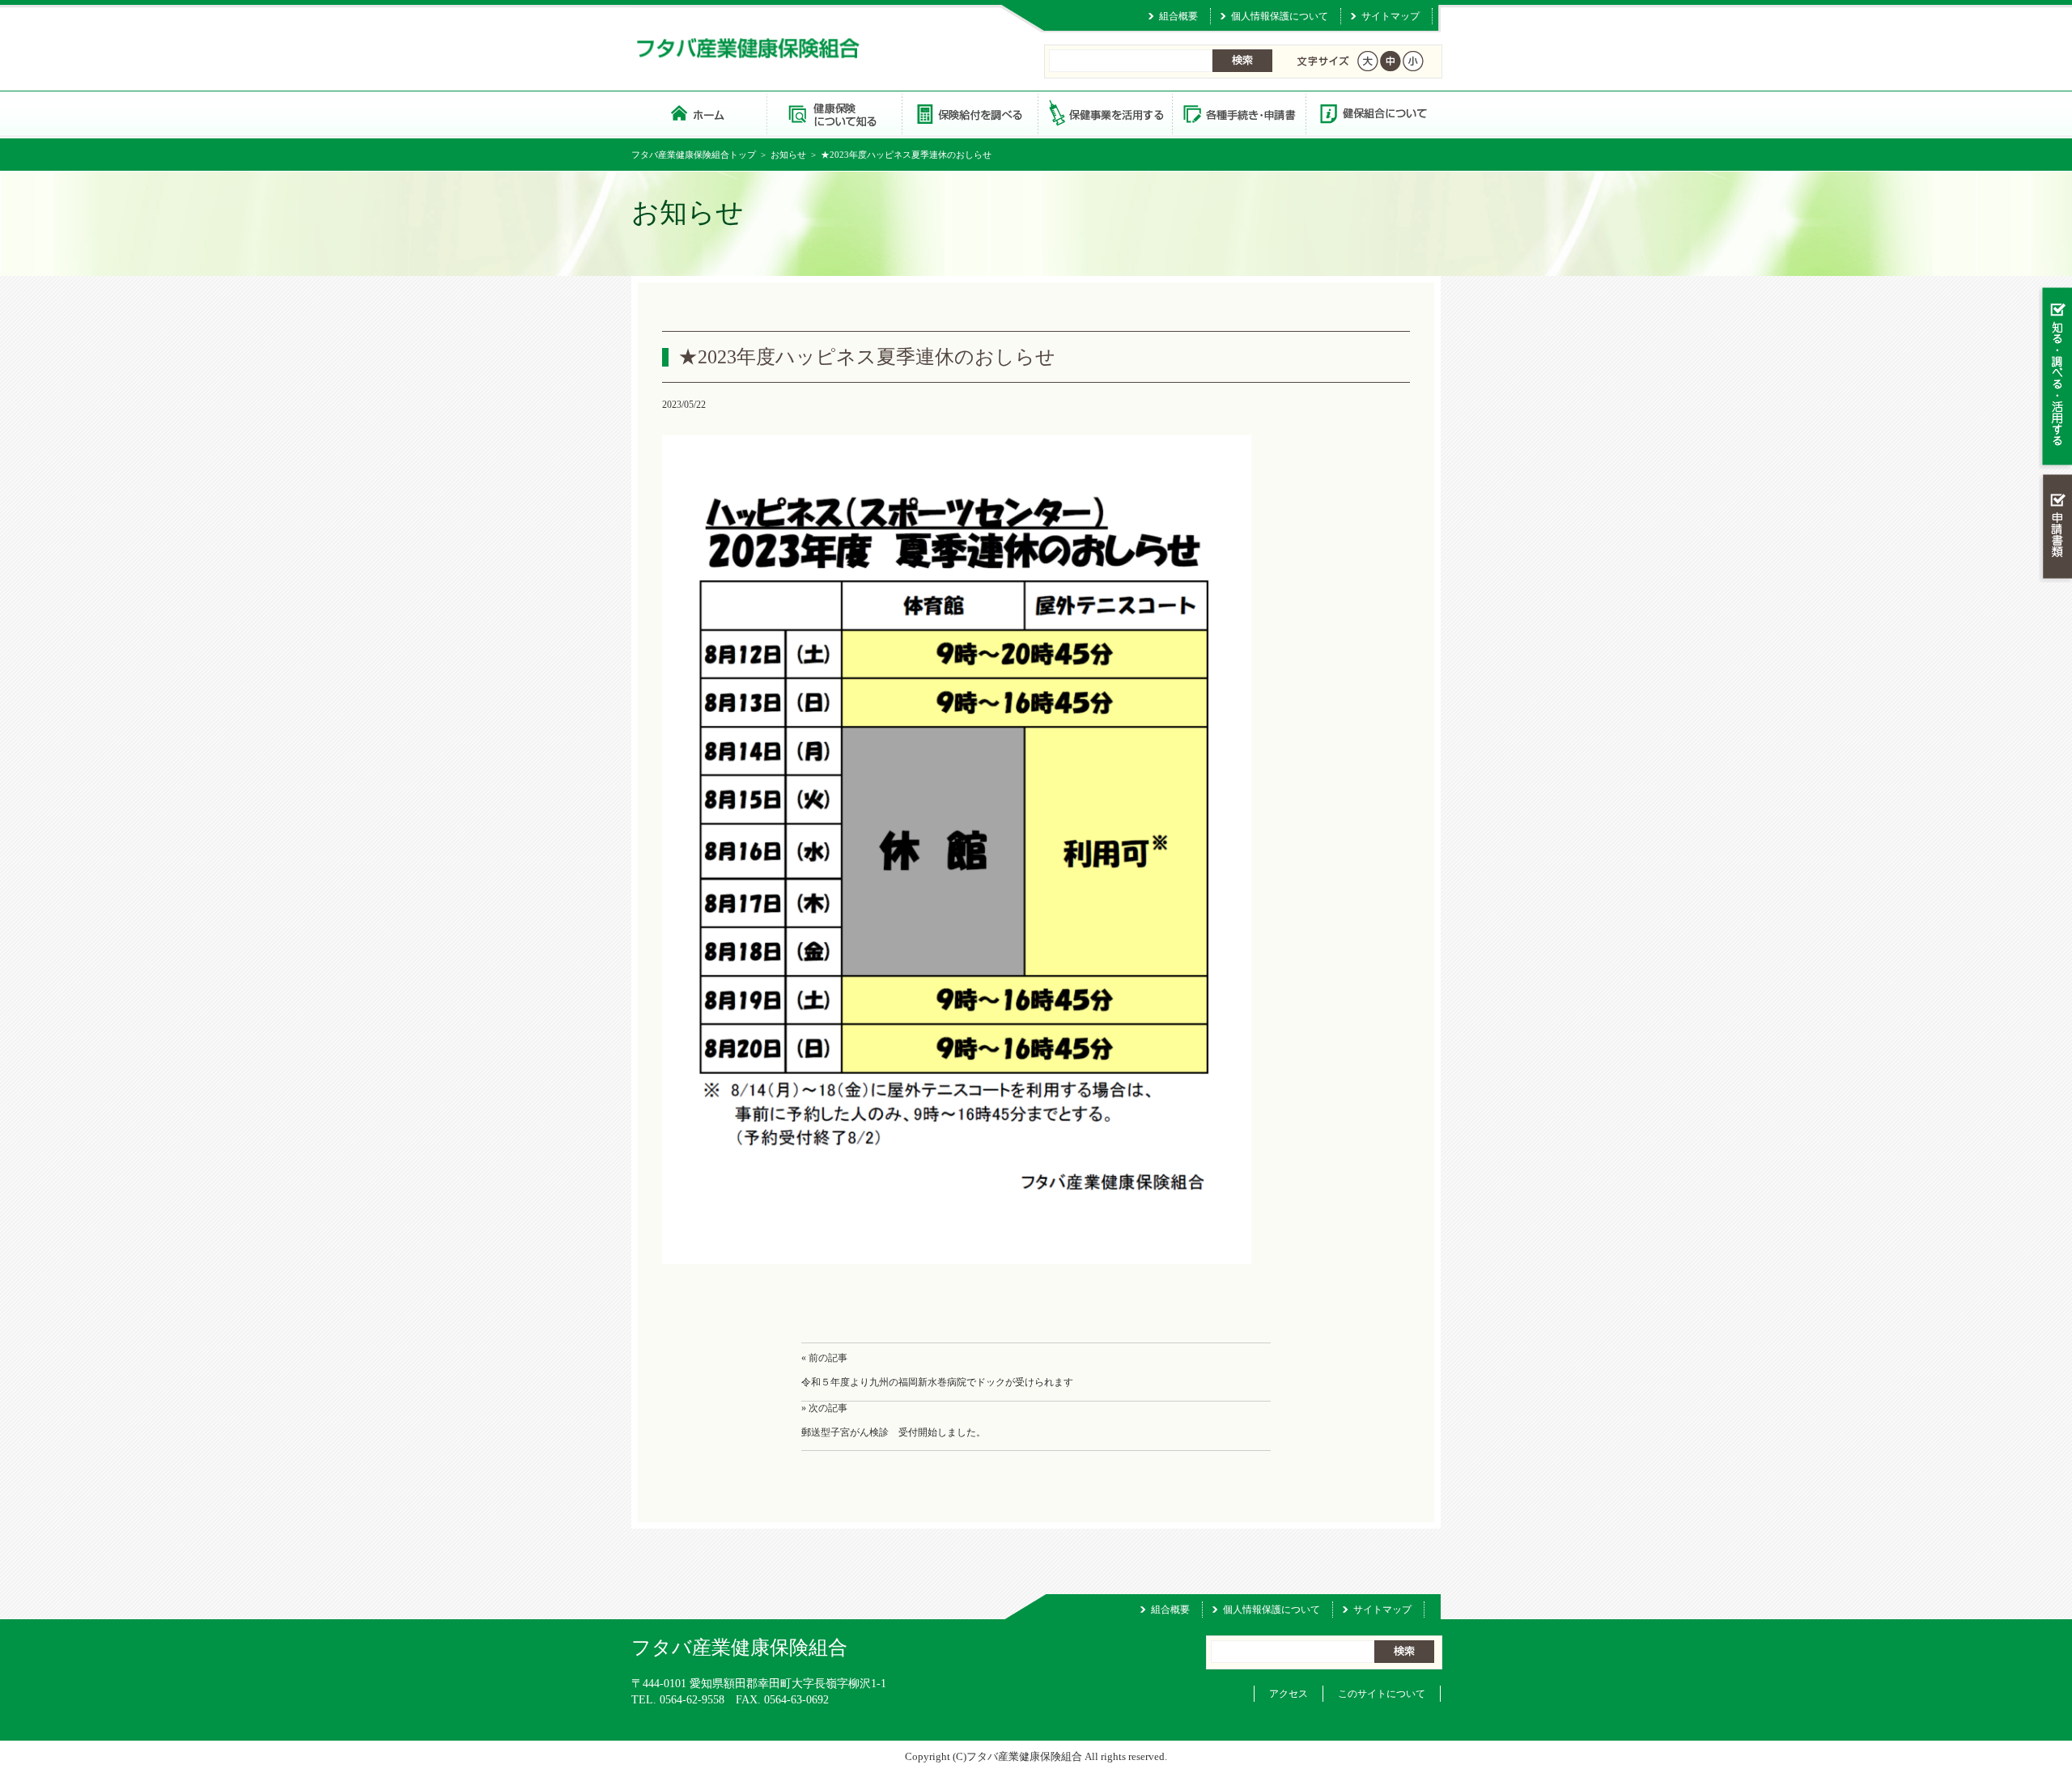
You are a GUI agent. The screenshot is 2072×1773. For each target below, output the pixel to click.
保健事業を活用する (1104, 113)
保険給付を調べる (969, 113)
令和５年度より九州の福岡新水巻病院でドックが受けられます (937, 1382)
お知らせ (788, 155)
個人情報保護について (1280, 16)
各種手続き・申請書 (1238, 113)
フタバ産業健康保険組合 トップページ (699, 113)
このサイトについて (1382, 1694)
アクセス (1289, 1694)
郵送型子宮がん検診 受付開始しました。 (894, 1432)
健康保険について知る (834, 113)
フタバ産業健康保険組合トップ (694, 155)
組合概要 (1178, 16)
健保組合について (1373, 113)
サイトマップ (1391, 16)
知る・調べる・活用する (2055, 378)
